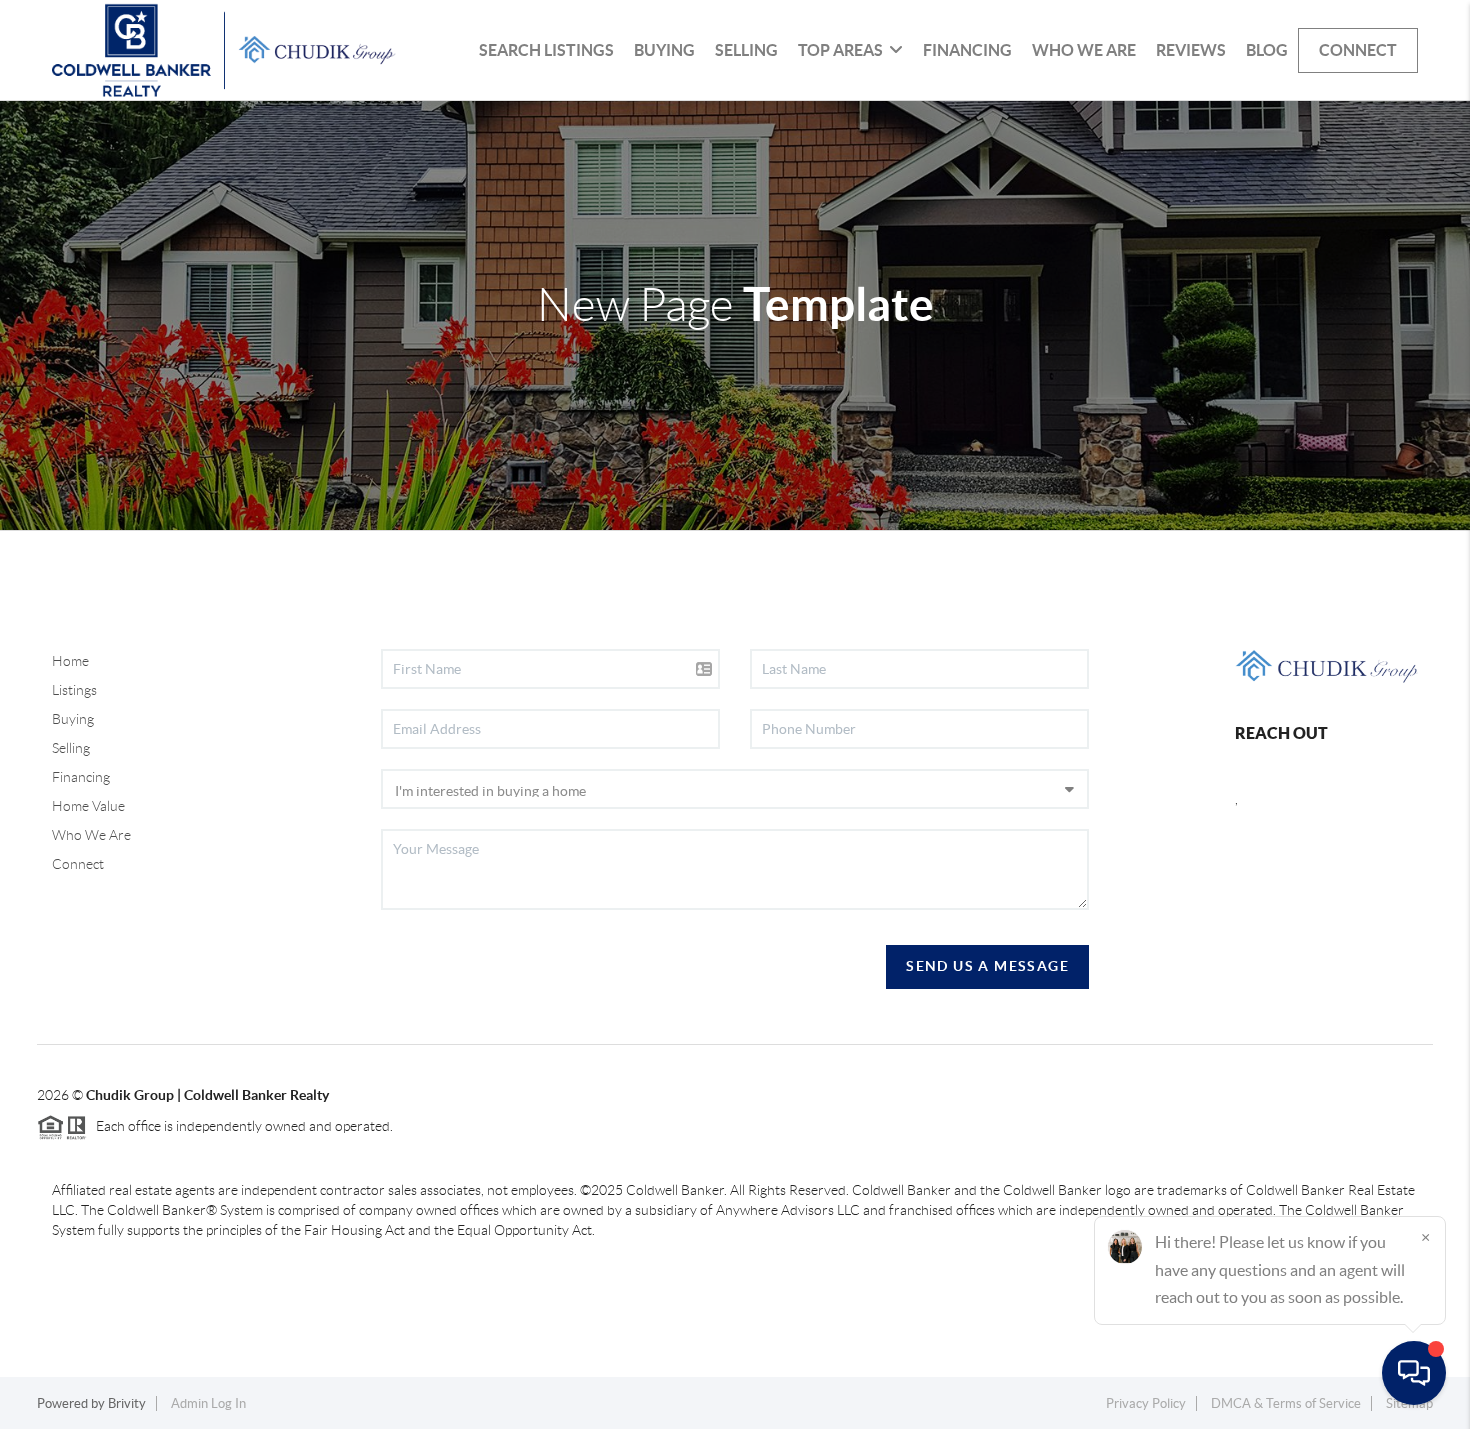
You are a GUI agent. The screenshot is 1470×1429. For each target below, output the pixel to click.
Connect (78, 864)
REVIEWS (1191, 50)
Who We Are (91, 835)
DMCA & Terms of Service (1286, 1403)
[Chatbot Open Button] (1414, 1373)
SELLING (746, 50)
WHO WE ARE (1084, 50)
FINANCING (967, 50)
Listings (74, 690)
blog (1267, 50)
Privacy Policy (1146, 1403)
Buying (73, 719)
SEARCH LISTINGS (546, 50)
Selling (71, 748)
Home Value (88, 806)
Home (70, 661)
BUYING (664, 50)
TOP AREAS (840, 50)
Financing (81, 777)
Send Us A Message (987, 966)
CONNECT (1358, 50)
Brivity (127, 1403)
